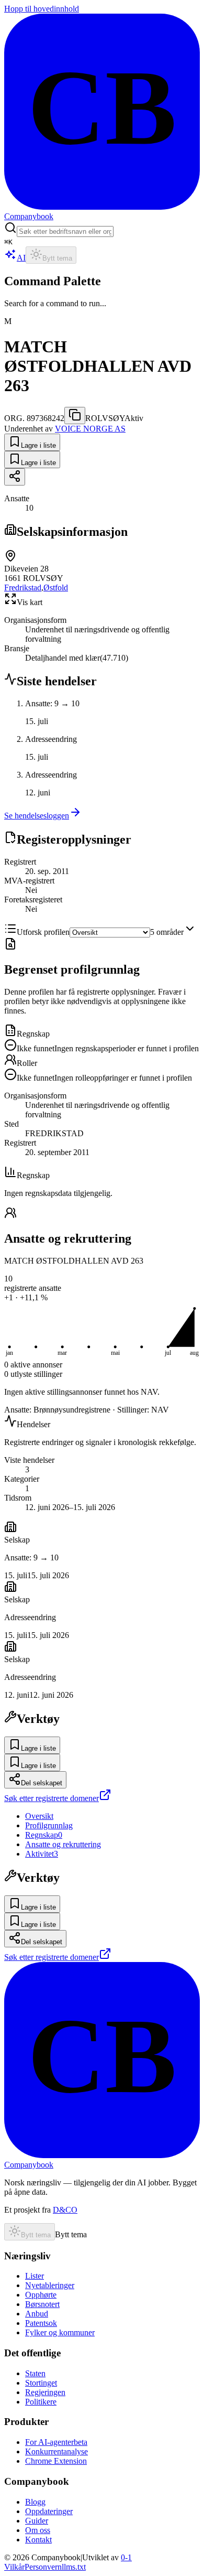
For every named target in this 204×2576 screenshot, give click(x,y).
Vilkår (14, 2567)
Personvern (43, 2567)
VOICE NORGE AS (90, 429)
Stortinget (41, 2383)
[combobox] (65, 231)
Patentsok (41, 2323)
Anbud (37, 2314)
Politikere (41, 2402)
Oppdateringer (49, 2511)
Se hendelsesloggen (37, 816)
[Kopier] (75, 416)
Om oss (38, 2530)
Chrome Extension (56, 2461)
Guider (37, 2521)
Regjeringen (45, 2392)
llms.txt (74, 2567)
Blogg (35, 2502)
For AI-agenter (56, 2442)
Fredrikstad (23, 588)
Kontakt (38, 2540)
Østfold (56, 588)
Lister (35, 2276)
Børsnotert (42, 2304)
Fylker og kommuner (60, 2332)
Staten (35, 2373)
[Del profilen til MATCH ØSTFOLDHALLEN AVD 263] (15, 477)
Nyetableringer (50, 2285)
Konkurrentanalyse (56, 2451)
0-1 (126, 2557)
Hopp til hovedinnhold (42, 9)
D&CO (65, 2210)
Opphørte (41, 2295)
